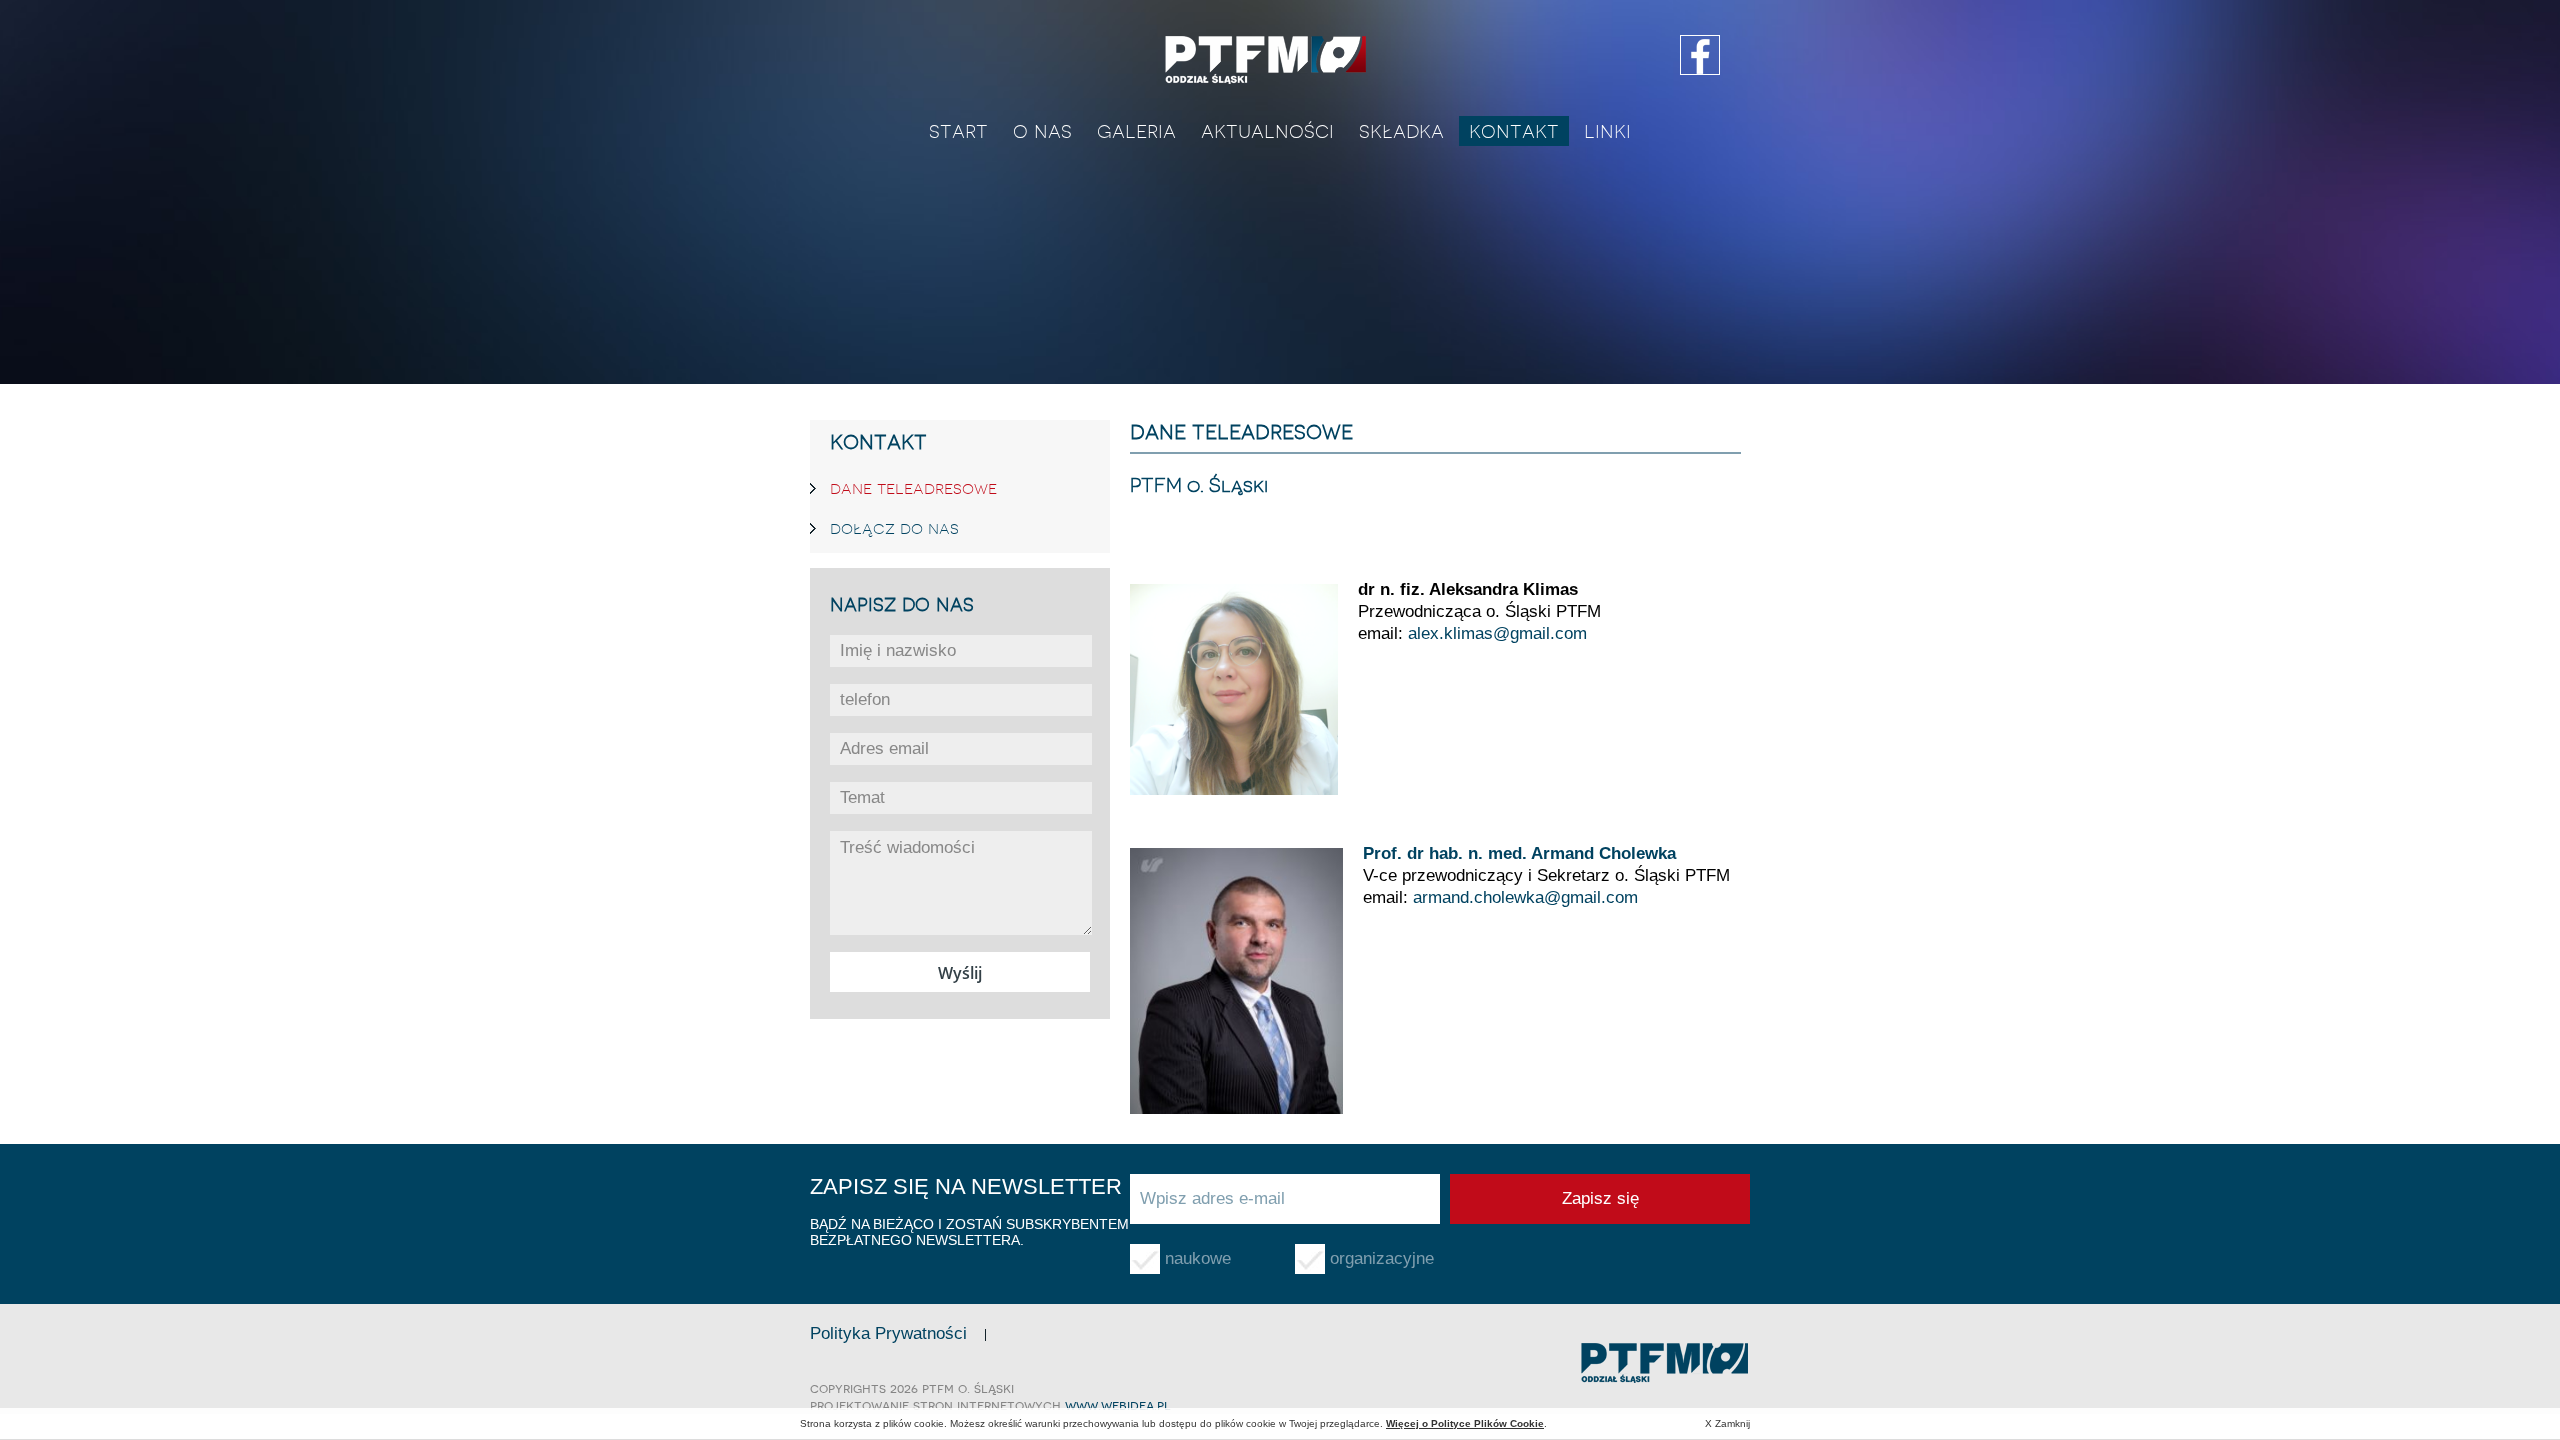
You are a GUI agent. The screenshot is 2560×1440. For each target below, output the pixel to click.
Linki (1607, 131)
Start (958, 131)
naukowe (1198, 1258)
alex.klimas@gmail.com (1497, 633)
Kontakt (1514, 131)
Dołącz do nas (894, 528)
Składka (1401, 131)
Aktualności (1267, 131)
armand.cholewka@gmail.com (1525, 897)
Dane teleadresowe (913, 488)
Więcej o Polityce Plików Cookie (1465, 1423)
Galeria (1136, 131)
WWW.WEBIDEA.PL (1118, 1405)
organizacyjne (1382, 1258)
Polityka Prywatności (888, 1333)
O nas (1042, 131)
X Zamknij (1727, 1423)
